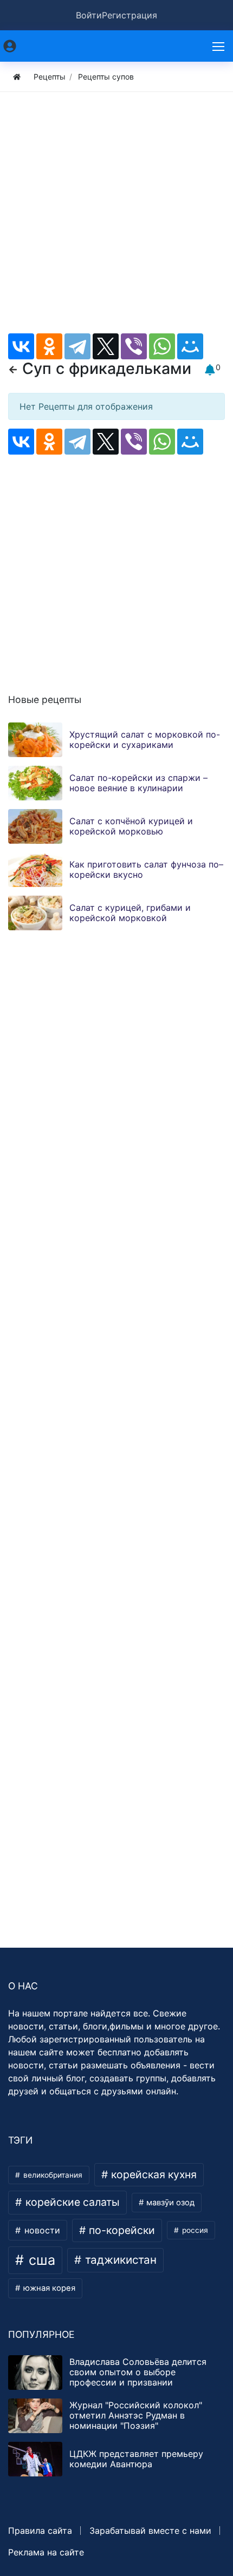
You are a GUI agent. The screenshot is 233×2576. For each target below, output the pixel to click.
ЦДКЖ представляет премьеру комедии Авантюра (136, 2459)
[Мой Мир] (190, 346)
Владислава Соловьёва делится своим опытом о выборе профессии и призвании (138, 2372)
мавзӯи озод (169, 2203)
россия (194, 2230)
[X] (106, 346)
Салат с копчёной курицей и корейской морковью (131, 826)
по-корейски (121, 2230)
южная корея (48, 2288)
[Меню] (219, 46)
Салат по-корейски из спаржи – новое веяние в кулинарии (138, 783)
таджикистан (119, 2260)
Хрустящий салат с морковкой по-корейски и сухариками (145, 740)
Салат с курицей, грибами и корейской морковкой (130, 913)
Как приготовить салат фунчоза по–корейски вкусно (146, 869)
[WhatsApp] (162, 346)
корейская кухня (153, 2174)
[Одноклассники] (49, 346)
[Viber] (134, 346)
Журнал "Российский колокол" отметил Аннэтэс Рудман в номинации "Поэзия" (136, 2415)
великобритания (52, 2175)
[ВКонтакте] (21, 346)
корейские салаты (71, 2202)
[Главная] (17, 77)
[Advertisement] (116, 217)
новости (41, 2230)
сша (40, 2260)
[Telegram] (77, 346)
